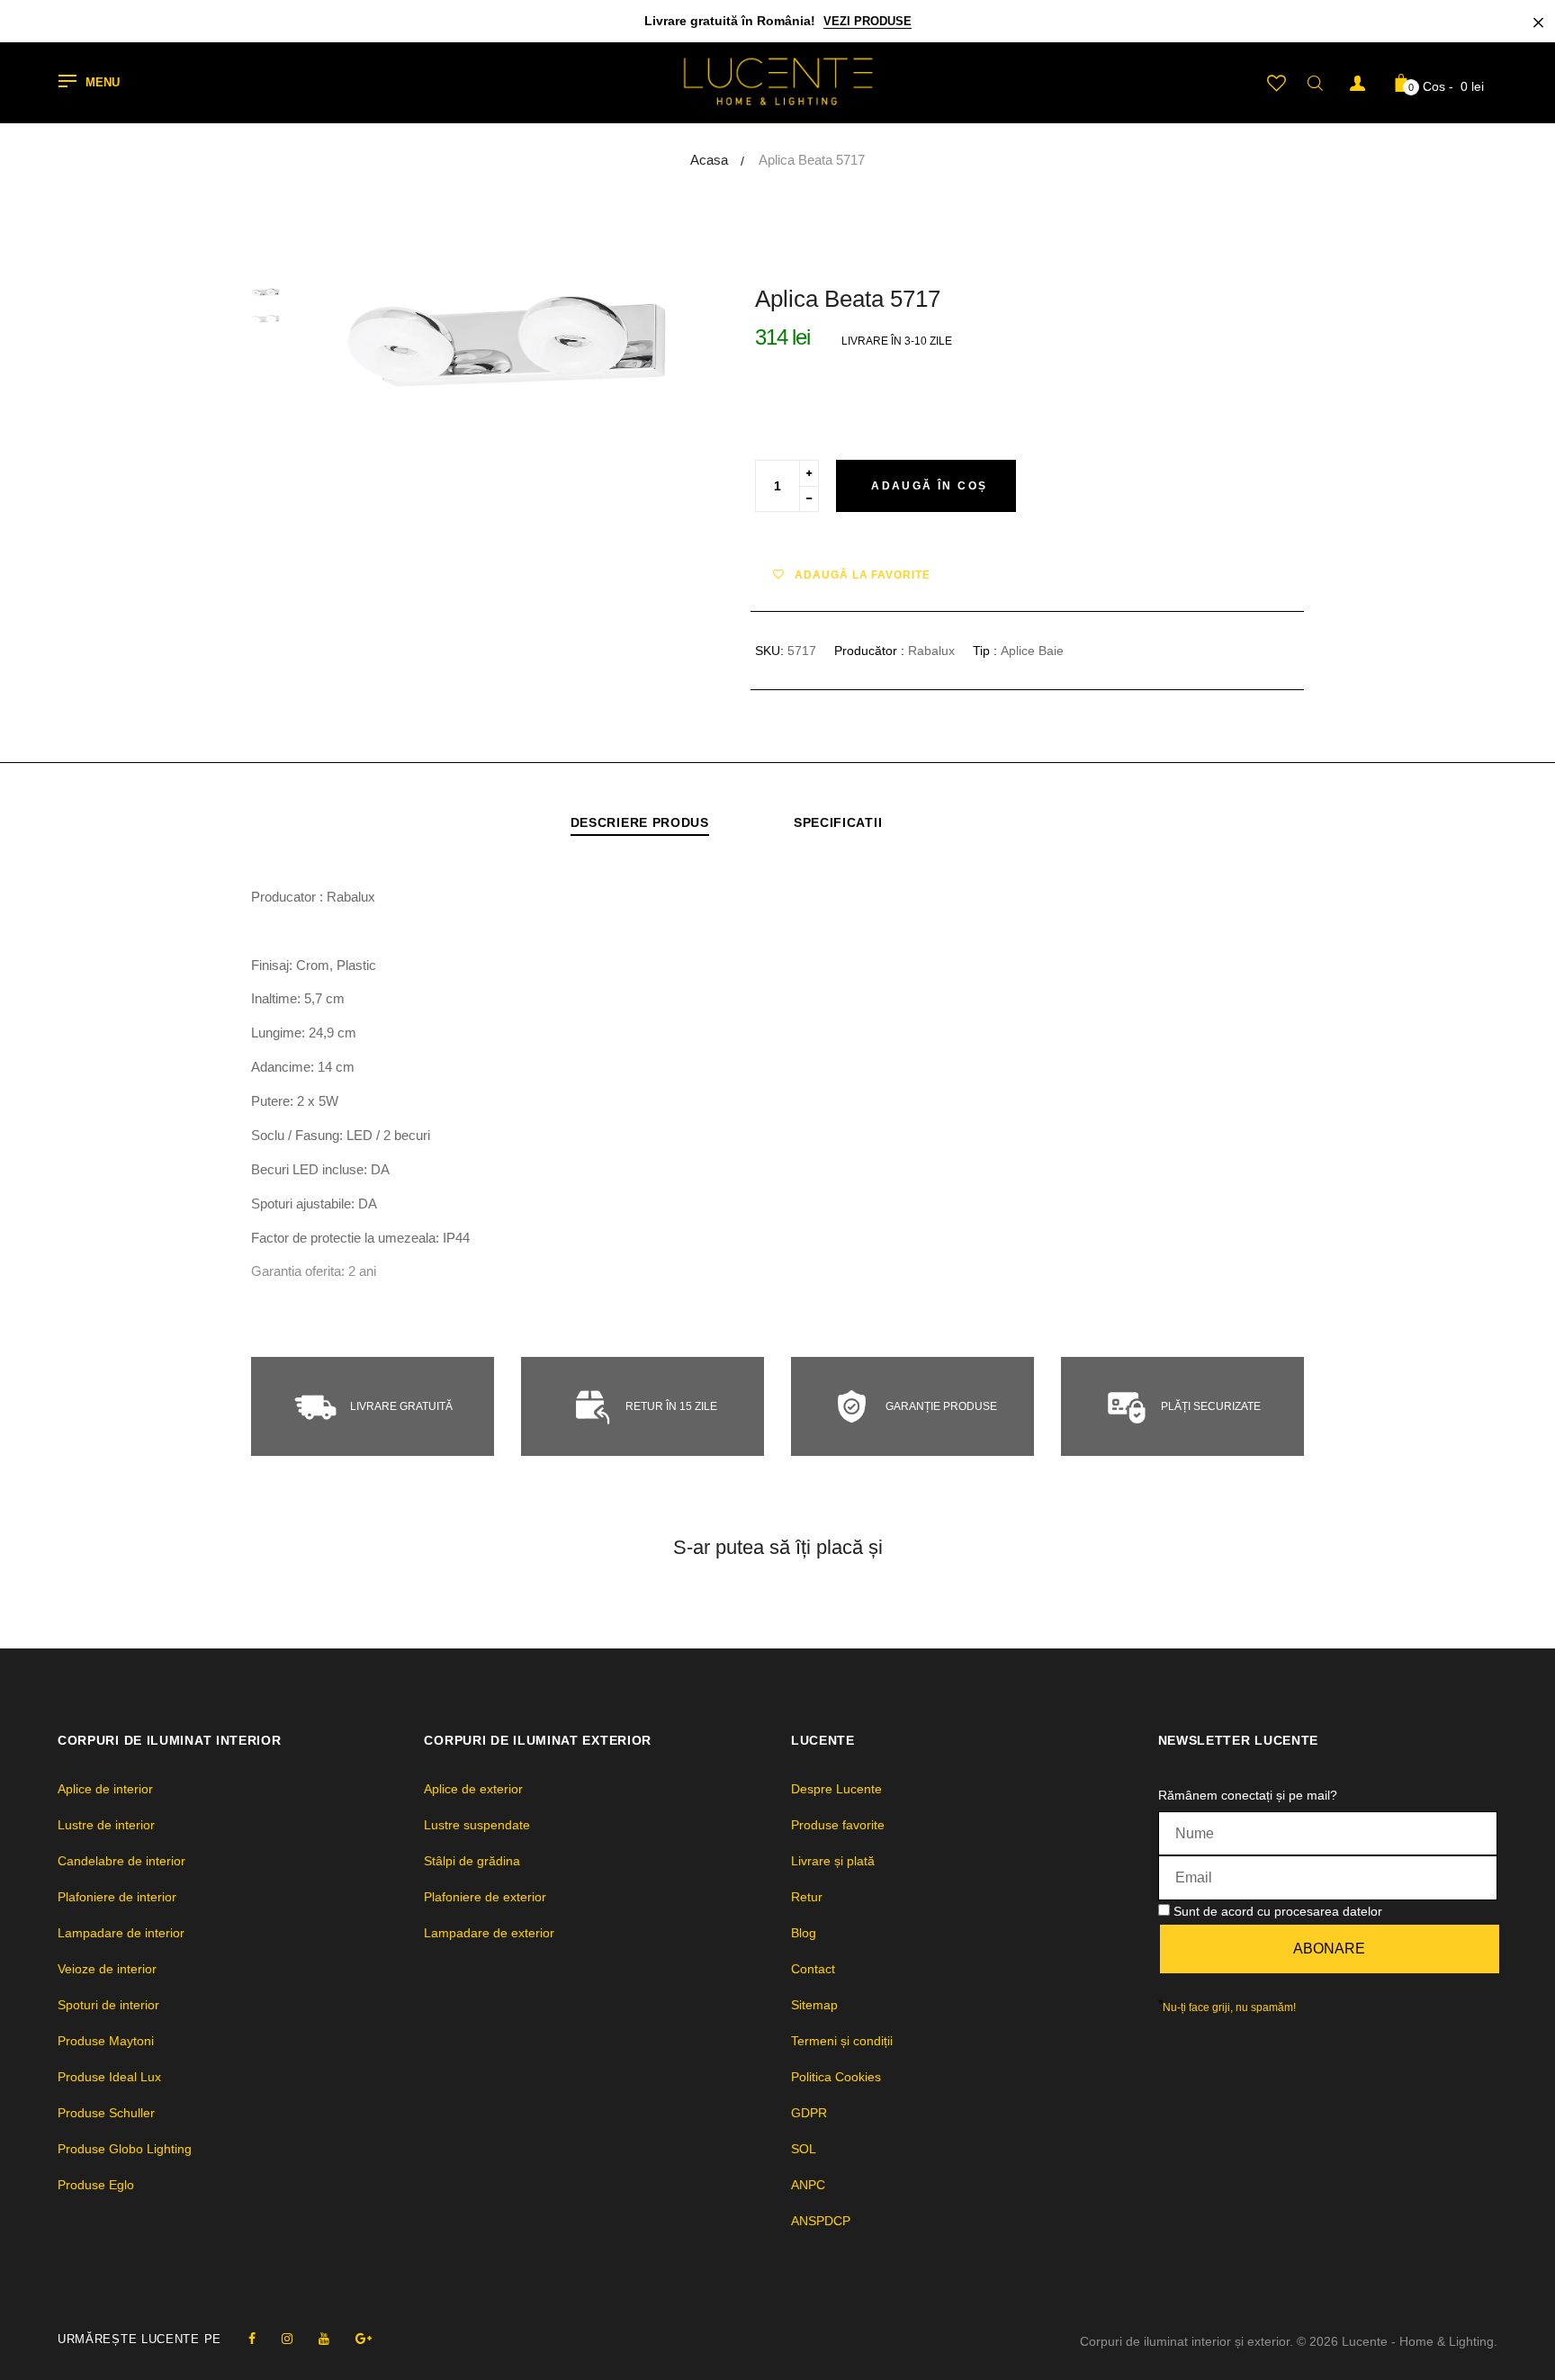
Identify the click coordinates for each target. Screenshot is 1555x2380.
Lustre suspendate (477, 1825)
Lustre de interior (106, 1825)
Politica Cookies (836, 2077)
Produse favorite (838, 1825)
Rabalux (931, 651)
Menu (103, 83)
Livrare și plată (833, 1861)
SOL (804, 2149)
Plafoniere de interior (117, 1897)
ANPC (808, 2185)
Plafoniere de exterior (485, 1897)
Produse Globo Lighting (125, 2149)
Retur (807, 1897)
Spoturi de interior (108, 2005)
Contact (813, 1969)
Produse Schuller (106, 2113)
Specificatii (838, 822)
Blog (804, 1933)
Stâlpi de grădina (472, 1861)
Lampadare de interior (121, 1933)
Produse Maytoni (106, 2041)
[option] (508, 342)
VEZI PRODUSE (867, 21)
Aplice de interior (105, 1789)
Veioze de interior (107, 1969)
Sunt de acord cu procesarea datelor (1278, 1911)
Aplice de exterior (473, 1789)
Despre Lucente (836, 1789)
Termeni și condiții (842, 2041)
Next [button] (647, 342)
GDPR (809, 2113)
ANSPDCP (821, 2221)
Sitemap (814, 2005)
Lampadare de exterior (489, 1933)
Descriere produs (640, 822)
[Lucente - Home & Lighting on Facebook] (252, 2339)
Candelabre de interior (121, 1861)
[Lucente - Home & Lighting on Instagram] (287, 2339)
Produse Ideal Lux (109, 2077)
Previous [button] (368, 342)
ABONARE (1329, 1949)
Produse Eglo (96, 2185)
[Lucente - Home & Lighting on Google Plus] (364, 2339)
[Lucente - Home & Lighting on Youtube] (324, 2339)
